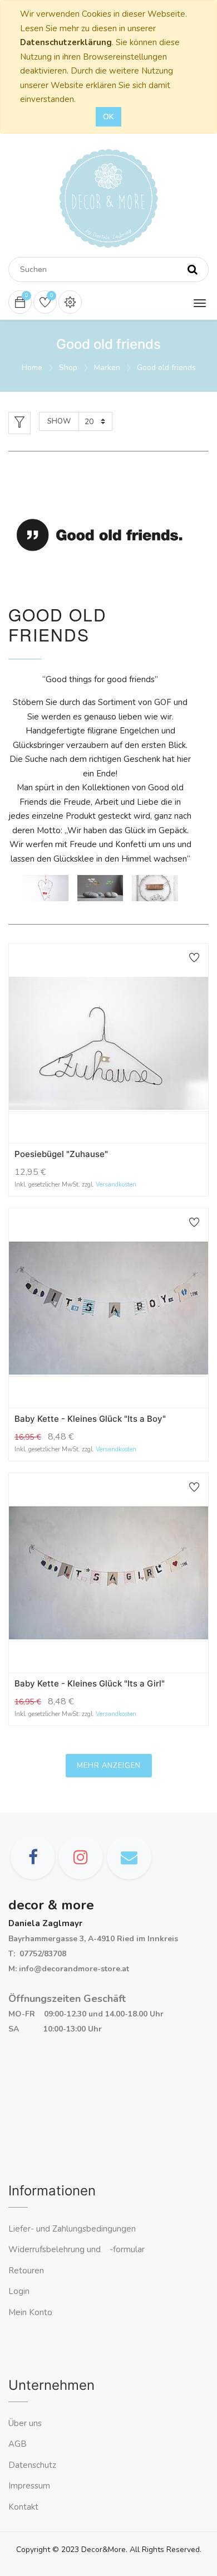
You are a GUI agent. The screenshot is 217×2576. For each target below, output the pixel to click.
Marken (107, 368)
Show (59, 421)
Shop (68, 368)
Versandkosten (116, 1185)
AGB (18, 2444)
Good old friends (166, 368)
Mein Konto (30, 2312)
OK (108, 117)
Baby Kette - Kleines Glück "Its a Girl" (90, 1683)
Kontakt (24, 2507)
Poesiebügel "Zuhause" (61, 1154)
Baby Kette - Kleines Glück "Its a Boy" (90, 1419)
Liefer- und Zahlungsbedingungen (72, 2229)
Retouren (26, 2271)
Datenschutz (32, 2465)
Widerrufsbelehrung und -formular (77, 2249)
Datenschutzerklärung (66, 42)
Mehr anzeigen (109, 1766)
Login (19, 2291)
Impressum (30, 2486)
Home (32, 368)
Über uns (25, 2423)
